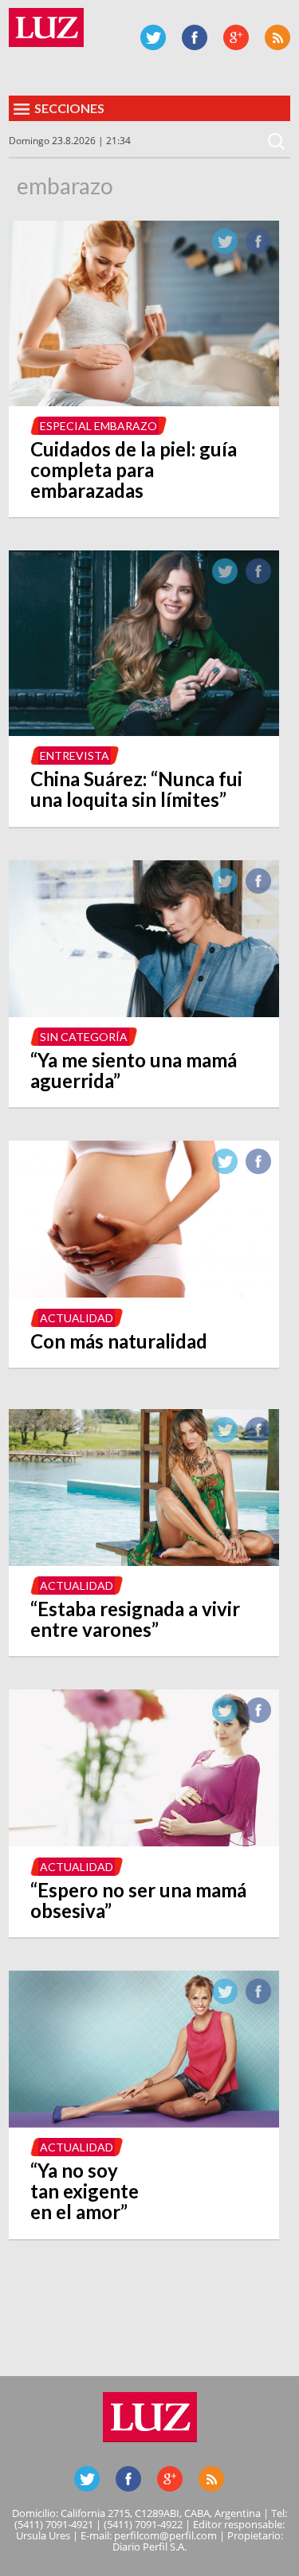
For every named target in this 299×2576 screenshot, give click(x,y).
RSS (277, 37)
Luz (46, 27)
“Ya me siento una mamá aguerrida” (134, 1070)
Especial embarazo (98, 426)
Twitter (153, 37)
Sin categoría (84, 1037)
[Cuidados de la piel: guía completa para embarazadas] (144, 401)
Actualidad (77, 1318)
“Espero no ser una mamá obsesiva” (138, 1900)
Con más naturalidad (119, 1341)
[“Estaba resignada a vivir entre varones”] (144, 1561)
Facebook (195, 37)
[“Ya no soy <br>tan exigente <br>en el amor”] (144, 2123)
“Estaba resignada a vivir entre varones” (135, 1619)
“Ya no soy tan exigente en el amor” (85, 2191)
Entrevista (75, 756)
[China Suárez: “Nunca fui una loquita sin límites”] (144, 731)
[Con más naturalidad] (144, 1293)
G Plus (236, 37)
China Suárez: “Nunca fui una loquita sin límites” (136, 789)
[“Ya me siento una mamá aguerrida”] (144, 1012)
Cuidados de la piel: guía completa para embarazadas (134, 470)
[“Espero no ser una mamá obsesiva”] (144, 1842)
